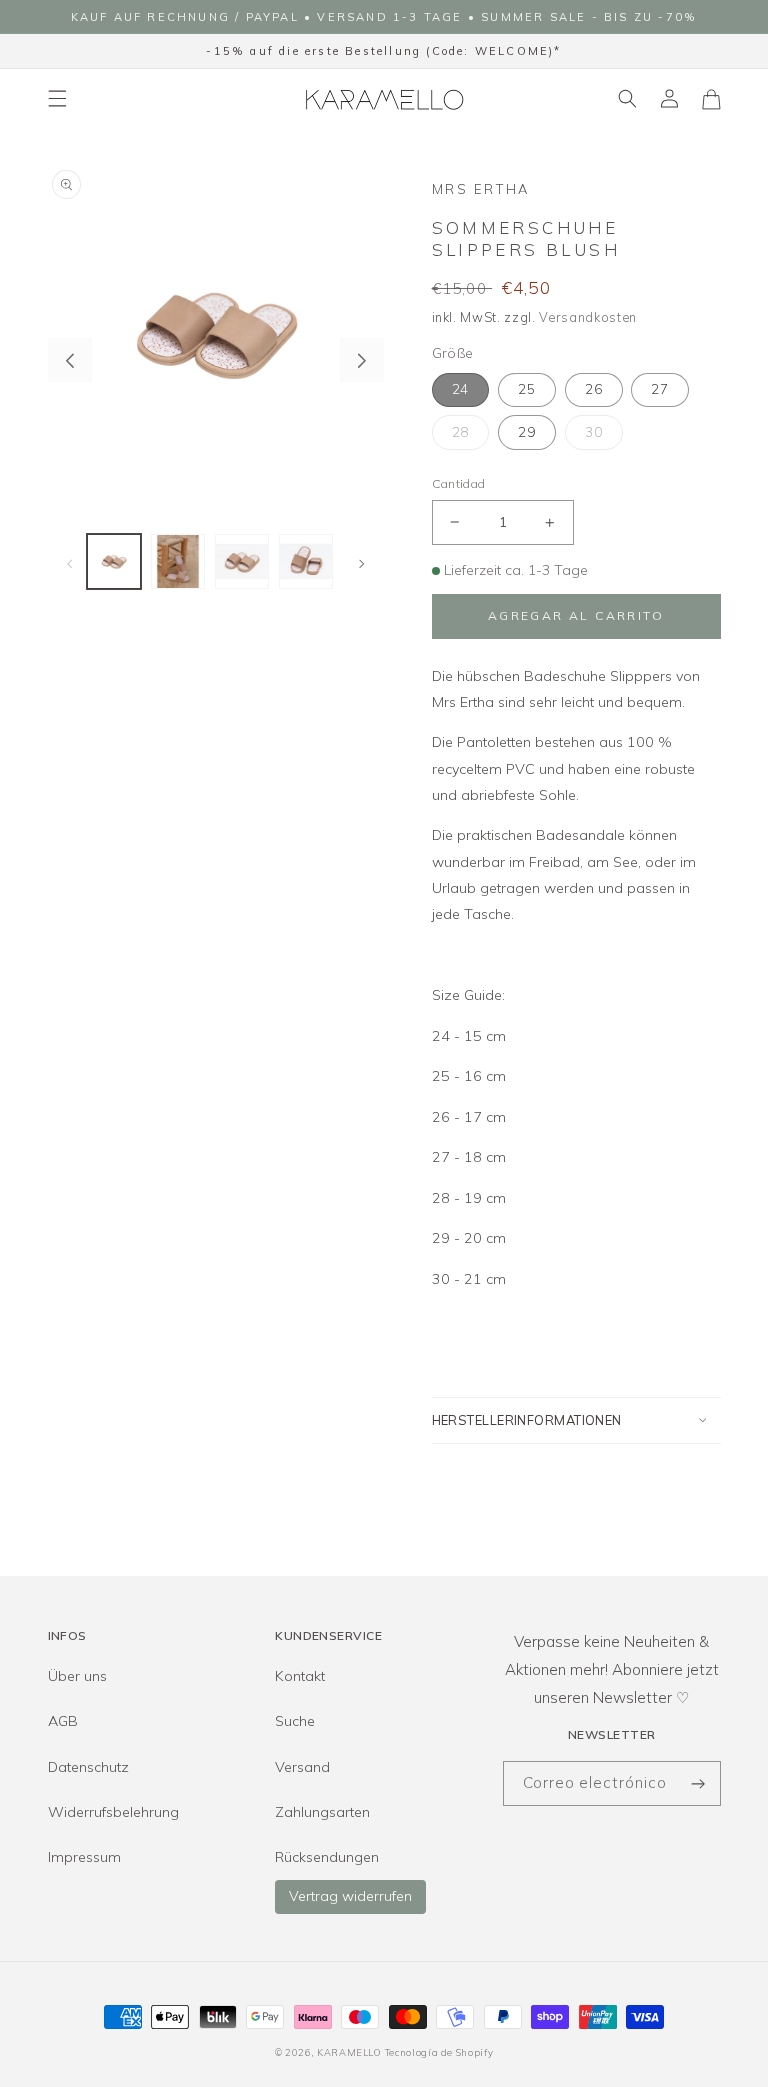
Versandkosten (588, 317)
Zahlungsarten (322, 1812)
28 (461, 432)
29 (527, 432)
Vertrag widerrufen (350, 1896)
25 (527, 389)
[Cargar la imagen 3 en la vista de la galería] (242, 561)
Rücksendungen (327, 1857)
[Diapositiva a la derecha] (362, 360)
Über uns (77, 1676)
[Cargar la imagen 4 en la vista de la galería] (306, 561)
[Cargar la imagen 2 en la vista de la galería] (178, 561)
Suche (295, 1721)
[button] (57, 99)
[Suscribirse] (699, 1783)
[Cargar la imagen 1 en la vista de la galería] (114, 561)
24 (461, 389)
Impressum (84, 1857)
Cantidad (459, 483)
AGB (63, 1721)
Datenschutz (88, 1767)
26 (594, 389)
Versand (302, 1767)
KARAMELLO (349, 2052)
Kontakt (300, 1676)
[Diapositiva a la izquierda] (70, 360)
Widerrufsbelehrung (113, 1812)
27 (660, 389)
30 (594, 432)
